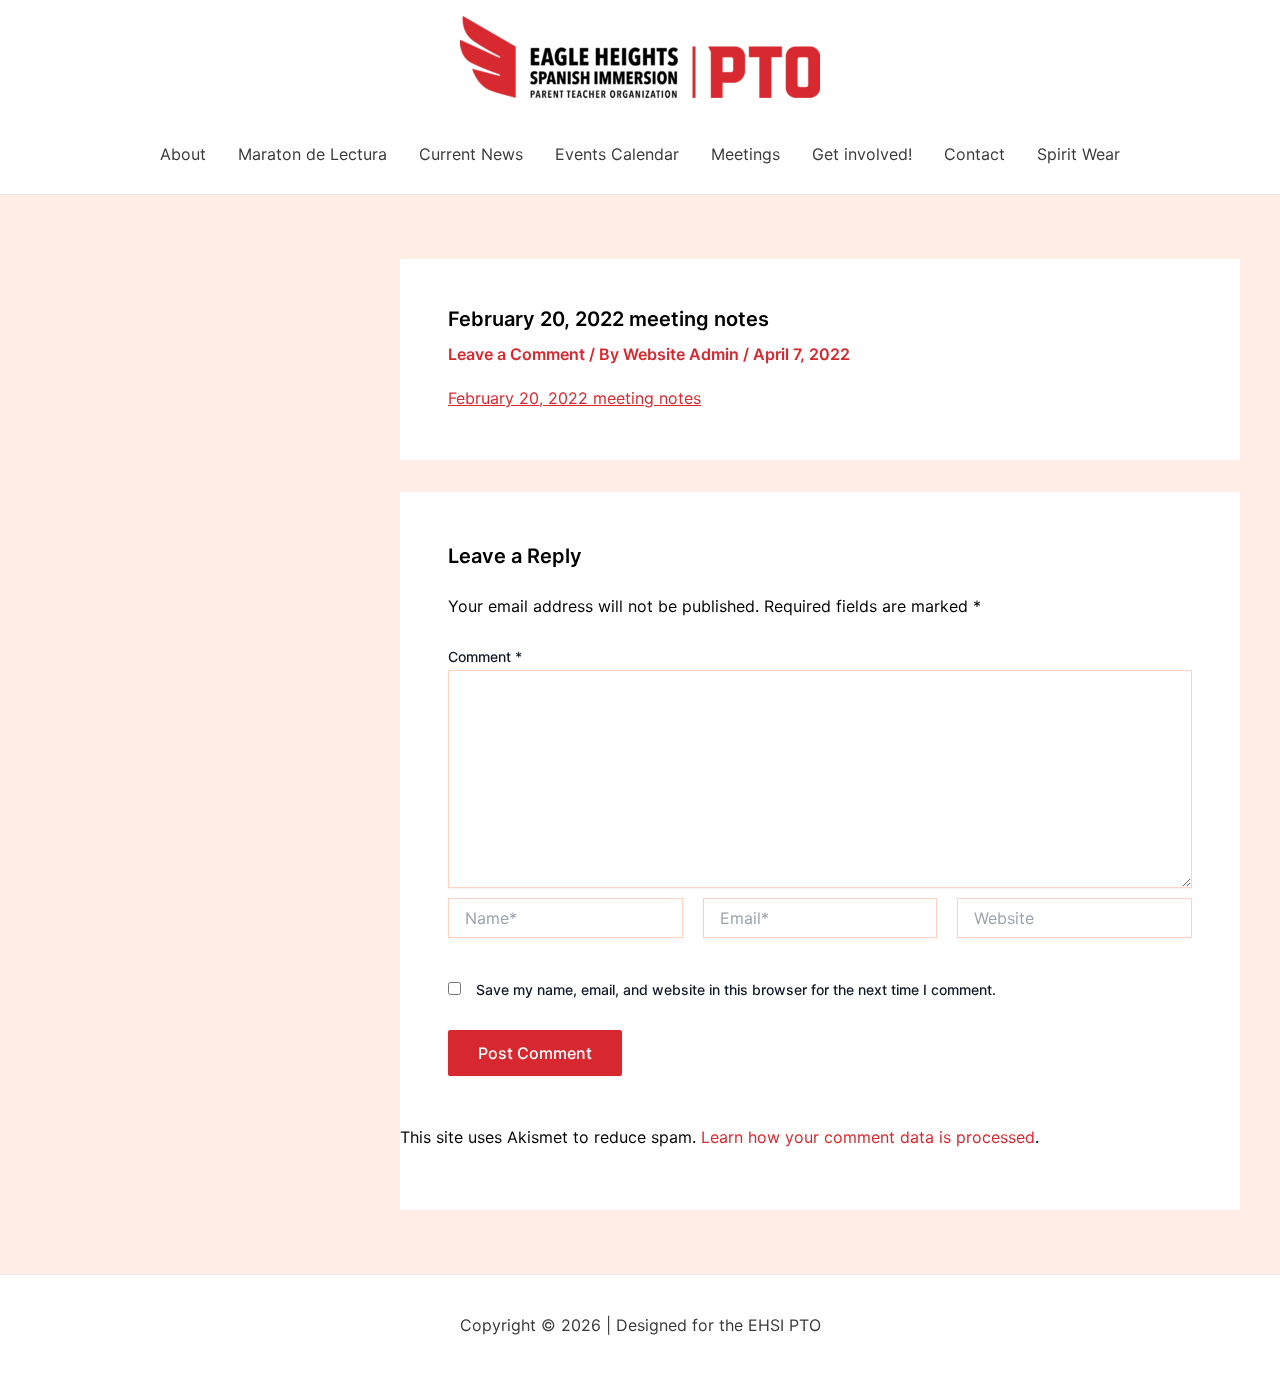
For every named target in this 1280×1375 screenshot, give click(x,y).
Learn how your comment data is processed (868, 1137)
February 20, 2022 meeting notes (574, 398)
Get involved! (862, 154)
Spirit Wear (1078, 154)
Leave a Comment (516, 354)
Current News (471, 154)
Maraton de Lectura (312, 154)
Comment (485, 656)
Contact (974, 154)
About (183, 154)
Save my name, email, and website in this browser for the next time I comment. (736, 989)
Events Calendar (617, 154)
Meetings (745, 154)
